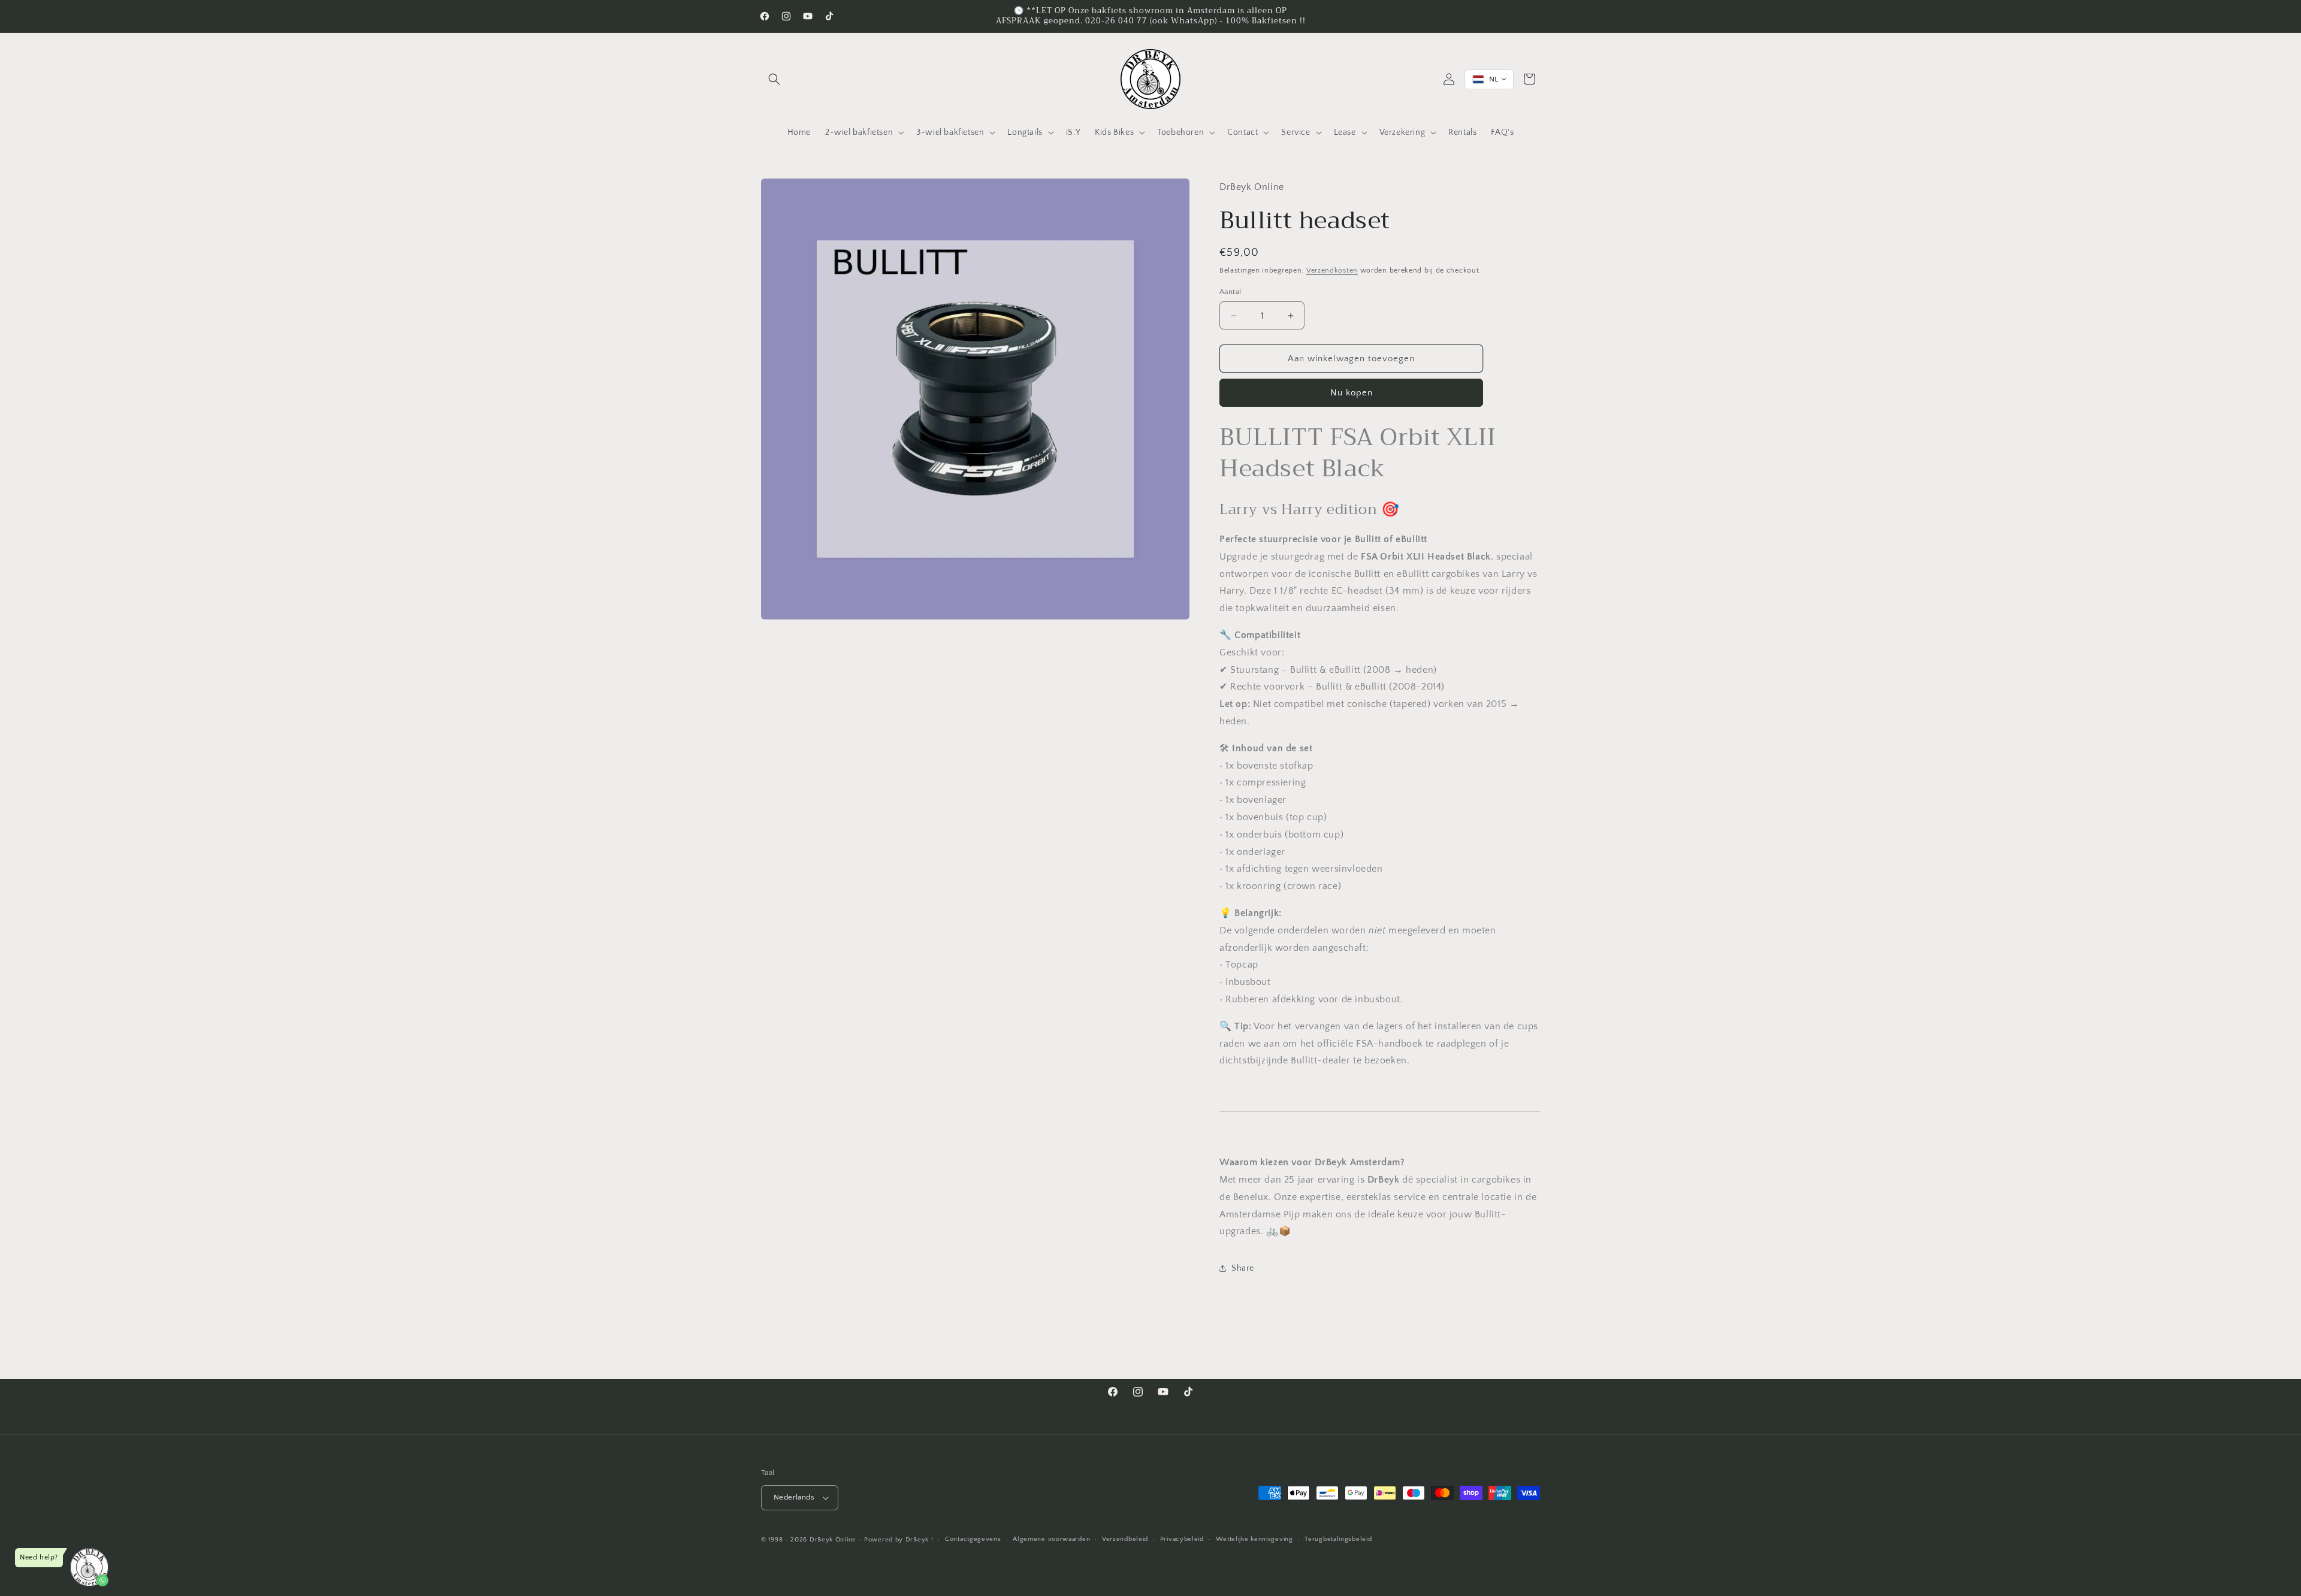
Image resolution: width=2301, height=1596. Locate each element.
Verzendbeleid (1125, 1539)
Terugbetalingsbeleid (1338, 1539)
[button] (774, 79)
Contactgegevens (973, 1539)
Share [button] (1243, 1268)
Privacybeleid (1182, 1539)
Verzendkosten (1332, 270)
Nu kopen (1352, 393)
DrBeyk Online (833, 1540)
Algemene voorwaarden (1051, 1539)
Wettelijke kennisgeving (1254, 1539)
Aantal (1230, 292)
